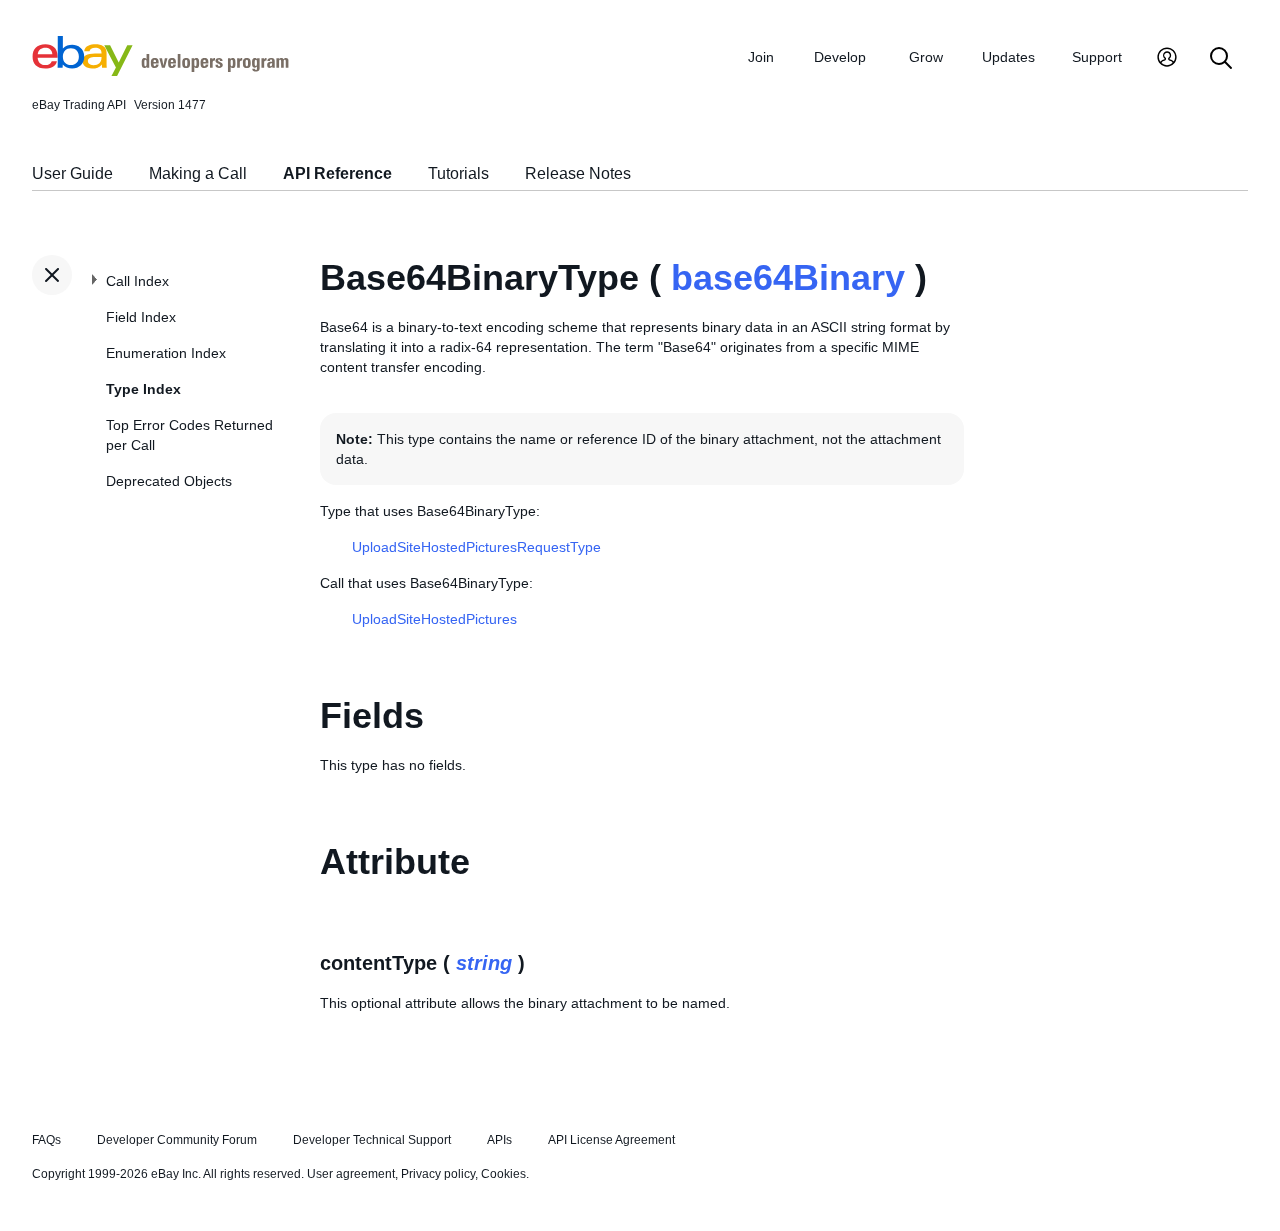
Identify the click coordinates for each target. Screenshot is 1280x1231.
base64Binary (788, 277)
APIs (499, 1140)
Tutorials (458, 173)
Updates (1008, 57)
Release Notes (578, 173)
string (484, 963)
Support (1097, 57)
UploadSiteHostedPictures (434, 619)
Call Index (137, 281)
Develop (840, 57)
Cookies (503, 1174)
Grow (926, 57)
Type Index (143, 389)
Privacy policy (438, 1174)
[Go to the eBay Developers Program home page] (160, 71)
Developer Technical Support (372, 1140)
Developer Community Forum (177, 1140)
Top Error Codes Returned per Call (189, 435)
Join (761, 57)
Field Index (141, 317)
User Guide (72, 173)
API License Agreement (611, 1140)
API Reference (337, 173)
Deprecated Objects (169, 481)
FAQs (46, 1140)
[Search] (1221, 59)
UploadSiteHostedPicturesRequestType (476, 547)
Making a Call (198, 173)
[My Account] (1167, 59)
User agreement (351, 1174)
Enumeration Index (166, 353)
